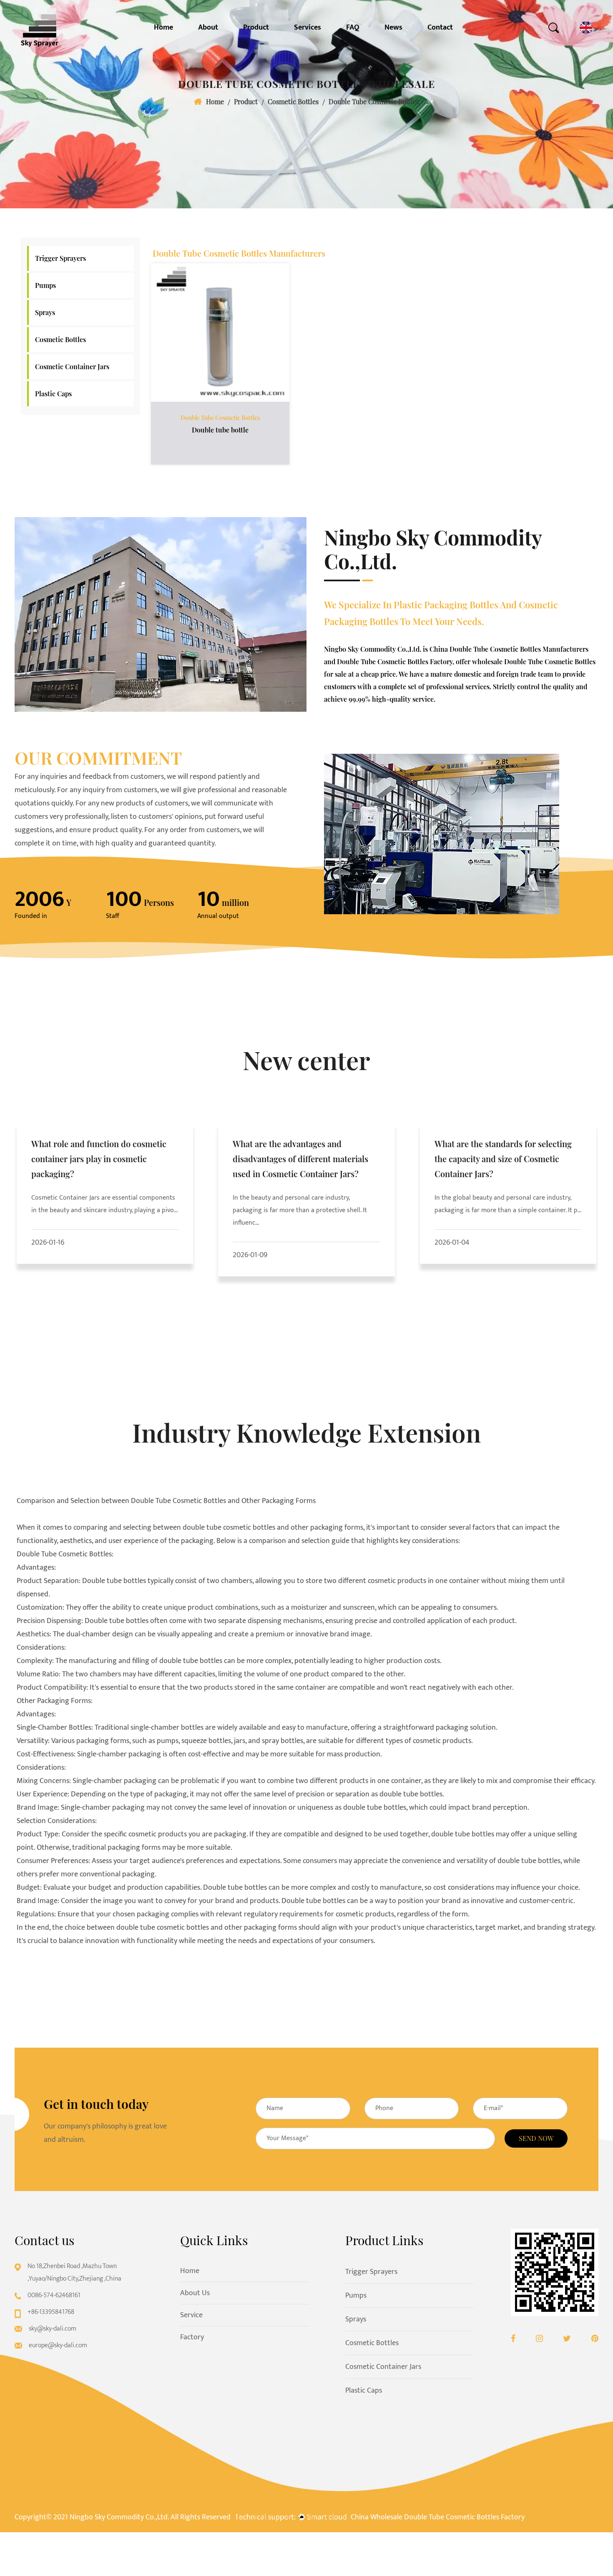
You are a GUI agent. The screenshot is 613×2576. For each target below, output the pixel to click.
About (208, 28)
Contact (440, 28)
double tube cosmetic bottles (229, 1528)
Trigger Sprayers (60, 258)
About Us (195, 2293)
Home (163, 28)
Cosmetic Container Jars (72, 366)
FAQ (353, 28)
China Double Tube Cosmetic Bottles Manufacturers (509, 649)
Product (256, 28)
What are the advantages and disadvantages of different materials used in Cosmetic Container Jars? (300, 1159)
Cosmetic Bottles (293, 101)
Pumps (45, 285)
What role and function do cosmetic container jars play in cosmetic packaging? (99, 1159)
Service (191, 2315)
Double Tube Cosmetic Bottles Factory (395, 662)
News (393, 28)
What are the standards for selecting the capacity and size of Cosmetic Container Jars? (503, 1159)
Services (308, 28)
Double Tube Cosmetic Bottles (220, 418)
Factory (192, 2337)
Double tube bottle (220, 430)
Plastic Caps (53, 394)
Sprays (45, 312)
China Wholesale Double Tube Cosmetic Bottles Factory (438, 2517)
